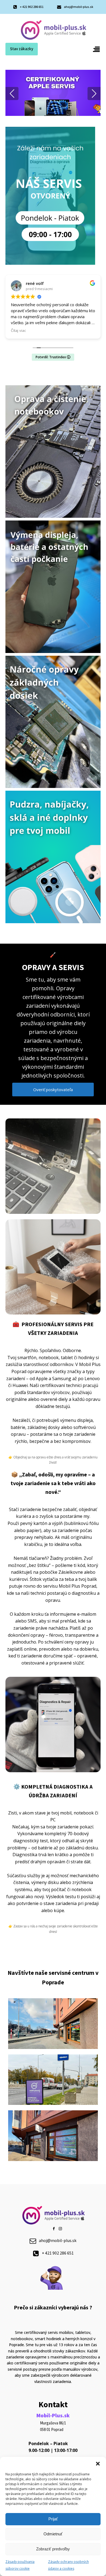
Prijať (53, 2519)
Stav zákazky (22, 49)
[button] (98, 2464)
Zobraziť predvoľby (53, 2549)
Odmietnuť (53, 2534)
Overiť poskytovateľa (53, 1090)
